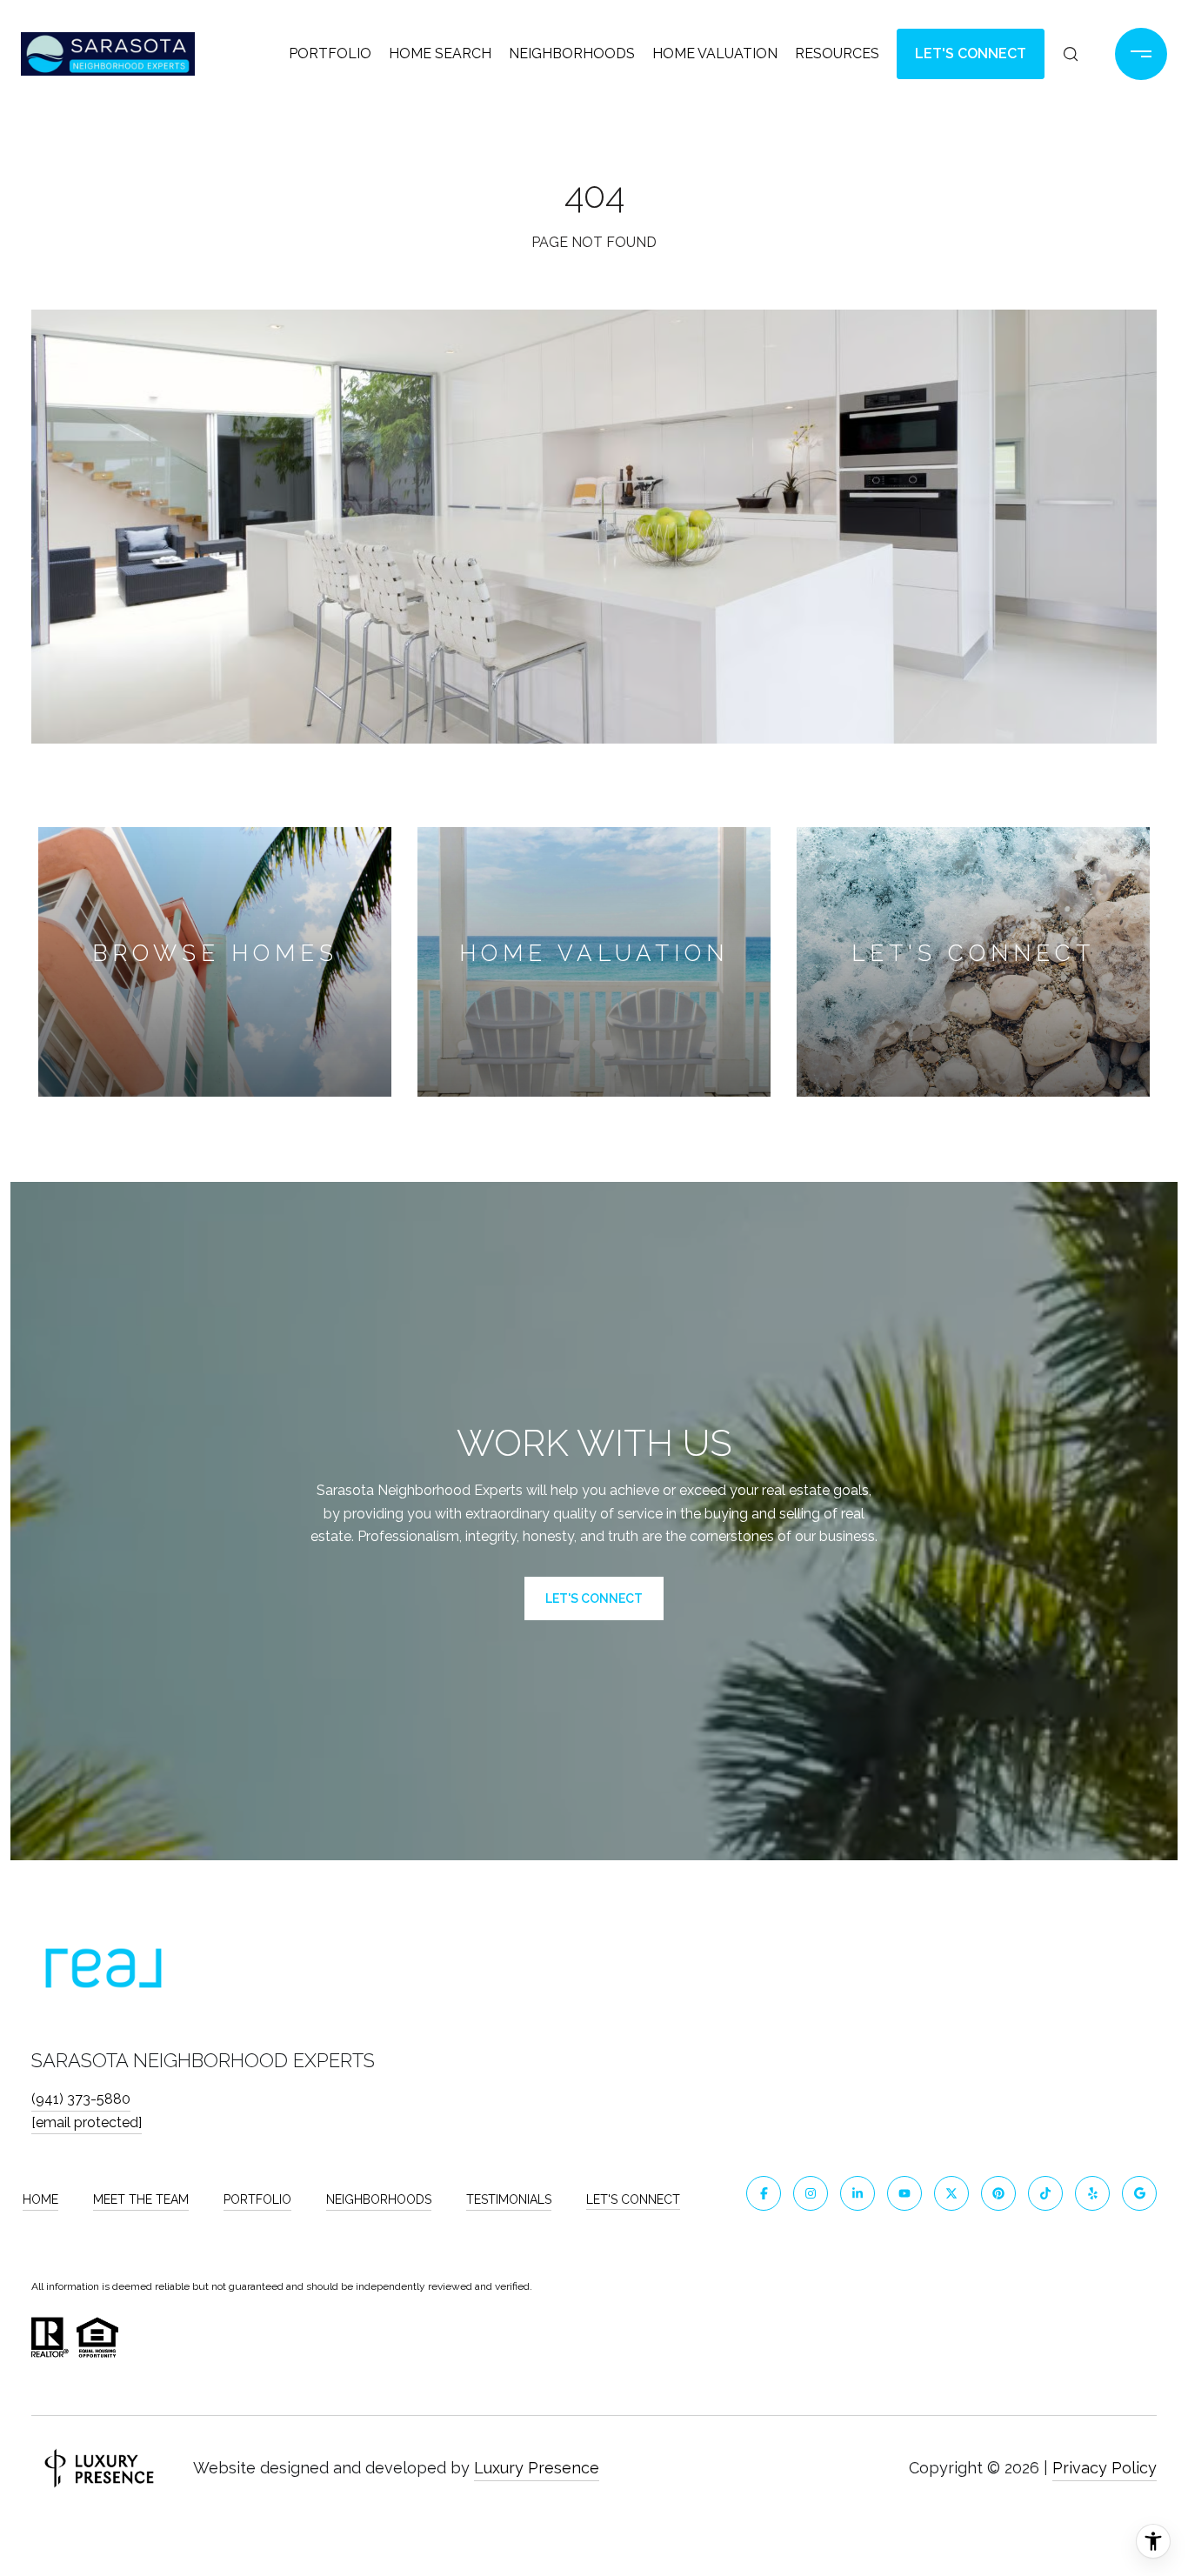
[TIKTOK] (1045, 2193)
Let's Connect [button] (971, 53)
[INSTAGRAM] (811, 2193)
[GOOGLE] (1139, 2193)
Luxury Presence (537, 2468)
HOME (40, 2199)
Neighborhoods (572, 53)
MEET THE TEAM (141, 2199)
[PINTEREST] (998, 2193)
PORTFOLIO (257, 2199)
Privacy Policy (1105, 2468)
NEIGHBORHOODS (379, 2199)
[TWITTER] (951, 2193)
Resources (837, 53)
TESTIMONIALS (509, 2199)
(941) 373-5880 (81, 2099)
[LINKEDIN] (858, 2193)
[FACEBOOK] (764, 2193)
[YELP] (1092, 2193)
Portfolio (330, 53)
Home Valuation (715, 53)
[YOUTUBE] (904, 2193)
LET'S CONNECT (633, 2199)
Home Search (440, 53)
